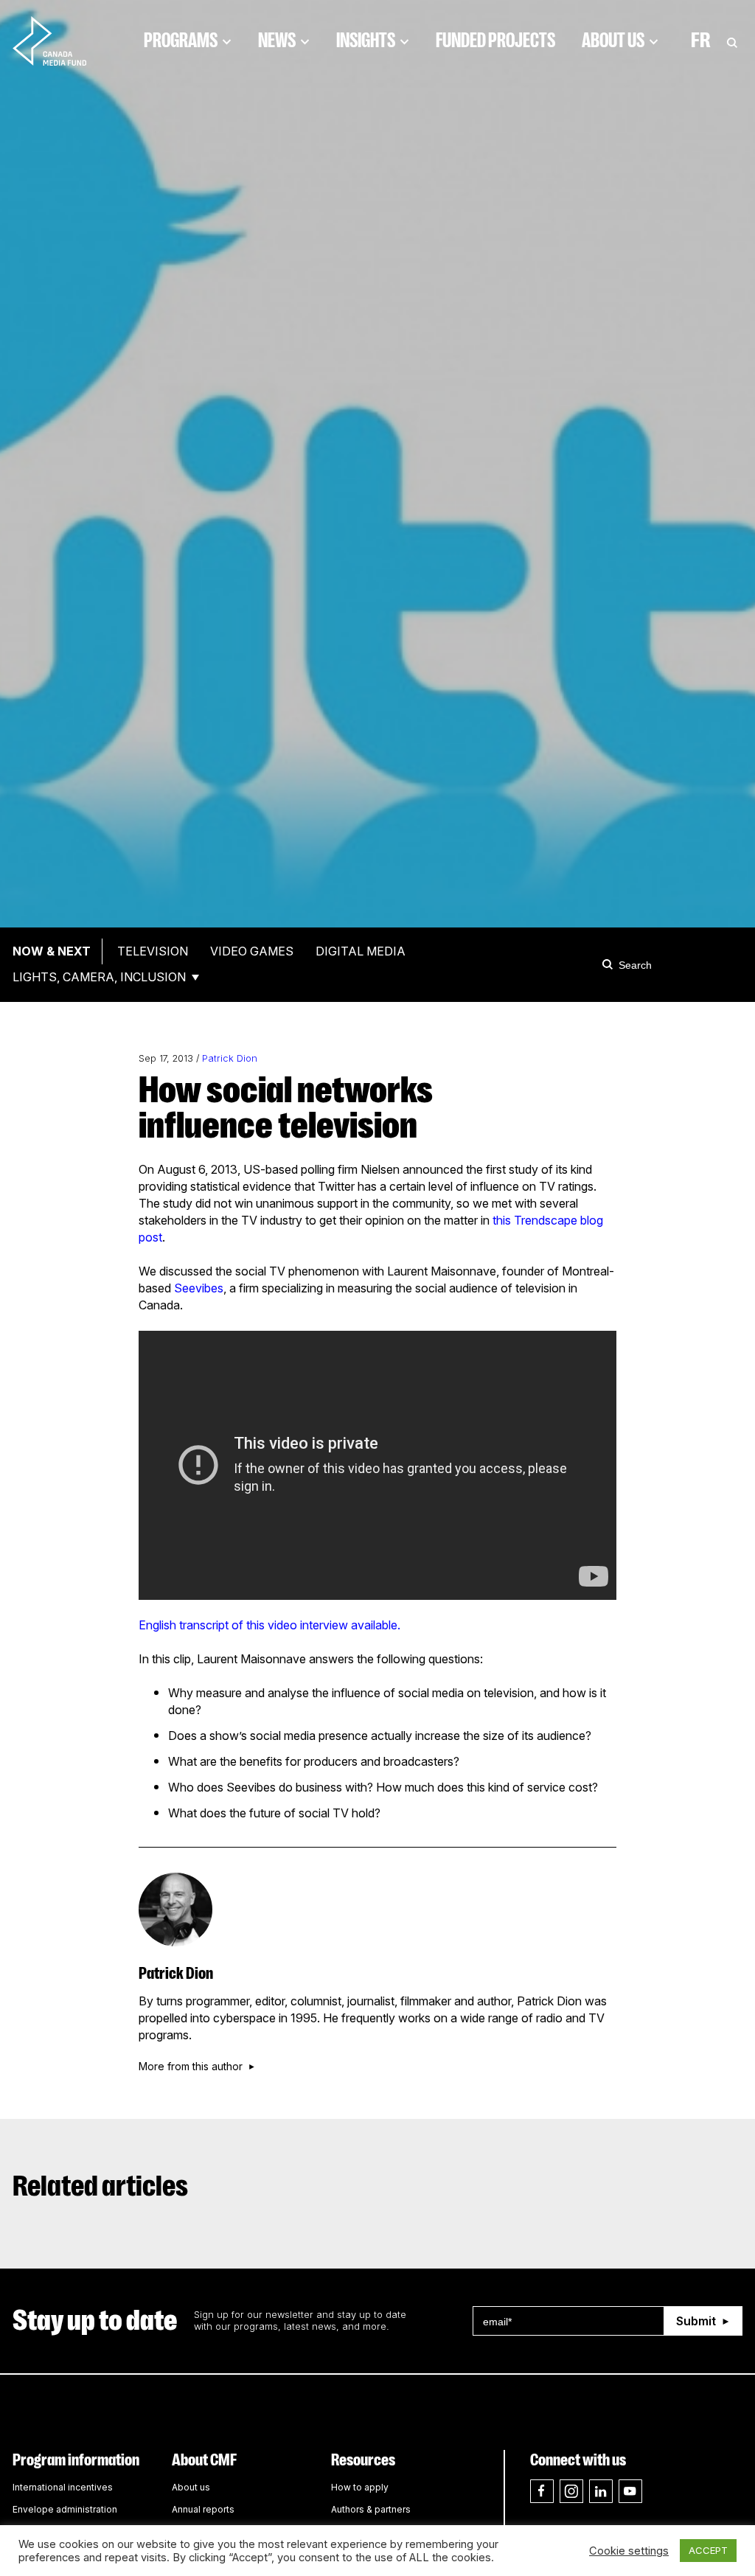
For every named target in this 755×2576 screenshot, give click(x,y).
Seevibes (199, 1288)
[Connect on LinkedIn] (601, 2491)
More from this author (191, 2067)
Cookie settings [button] (629, 2551)
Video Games (252, 951)
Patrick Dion (230, 1058)
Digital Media (361, 951)
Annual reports (203, 2509)
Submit (696, 2321)
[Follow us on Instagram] (571, 2491)
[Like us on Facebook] (542, 2491)
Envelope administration (65, 2509)
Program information (76, 2460)
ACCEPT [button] (708, 2550)
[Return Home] (62, 41)
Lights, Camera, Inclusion (99, 977)
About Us (613, 41)
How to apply (360, 2487)
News (277, 41)
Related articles (100, 2186)
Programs (181, 41)
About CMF (204, 2460)
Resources (363, 2460)
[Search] (610, 964)
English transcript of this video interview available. (269, 1625)
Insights (366, 41)
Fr (701, 41)
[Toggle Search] (732, 41)
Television (153, 951)
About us (191, 2487)
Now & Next (52, 951)
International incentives (63, 2487)
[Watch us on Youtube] (630, 2491)
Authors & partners (371, 2509)
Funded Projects (495, 41)
